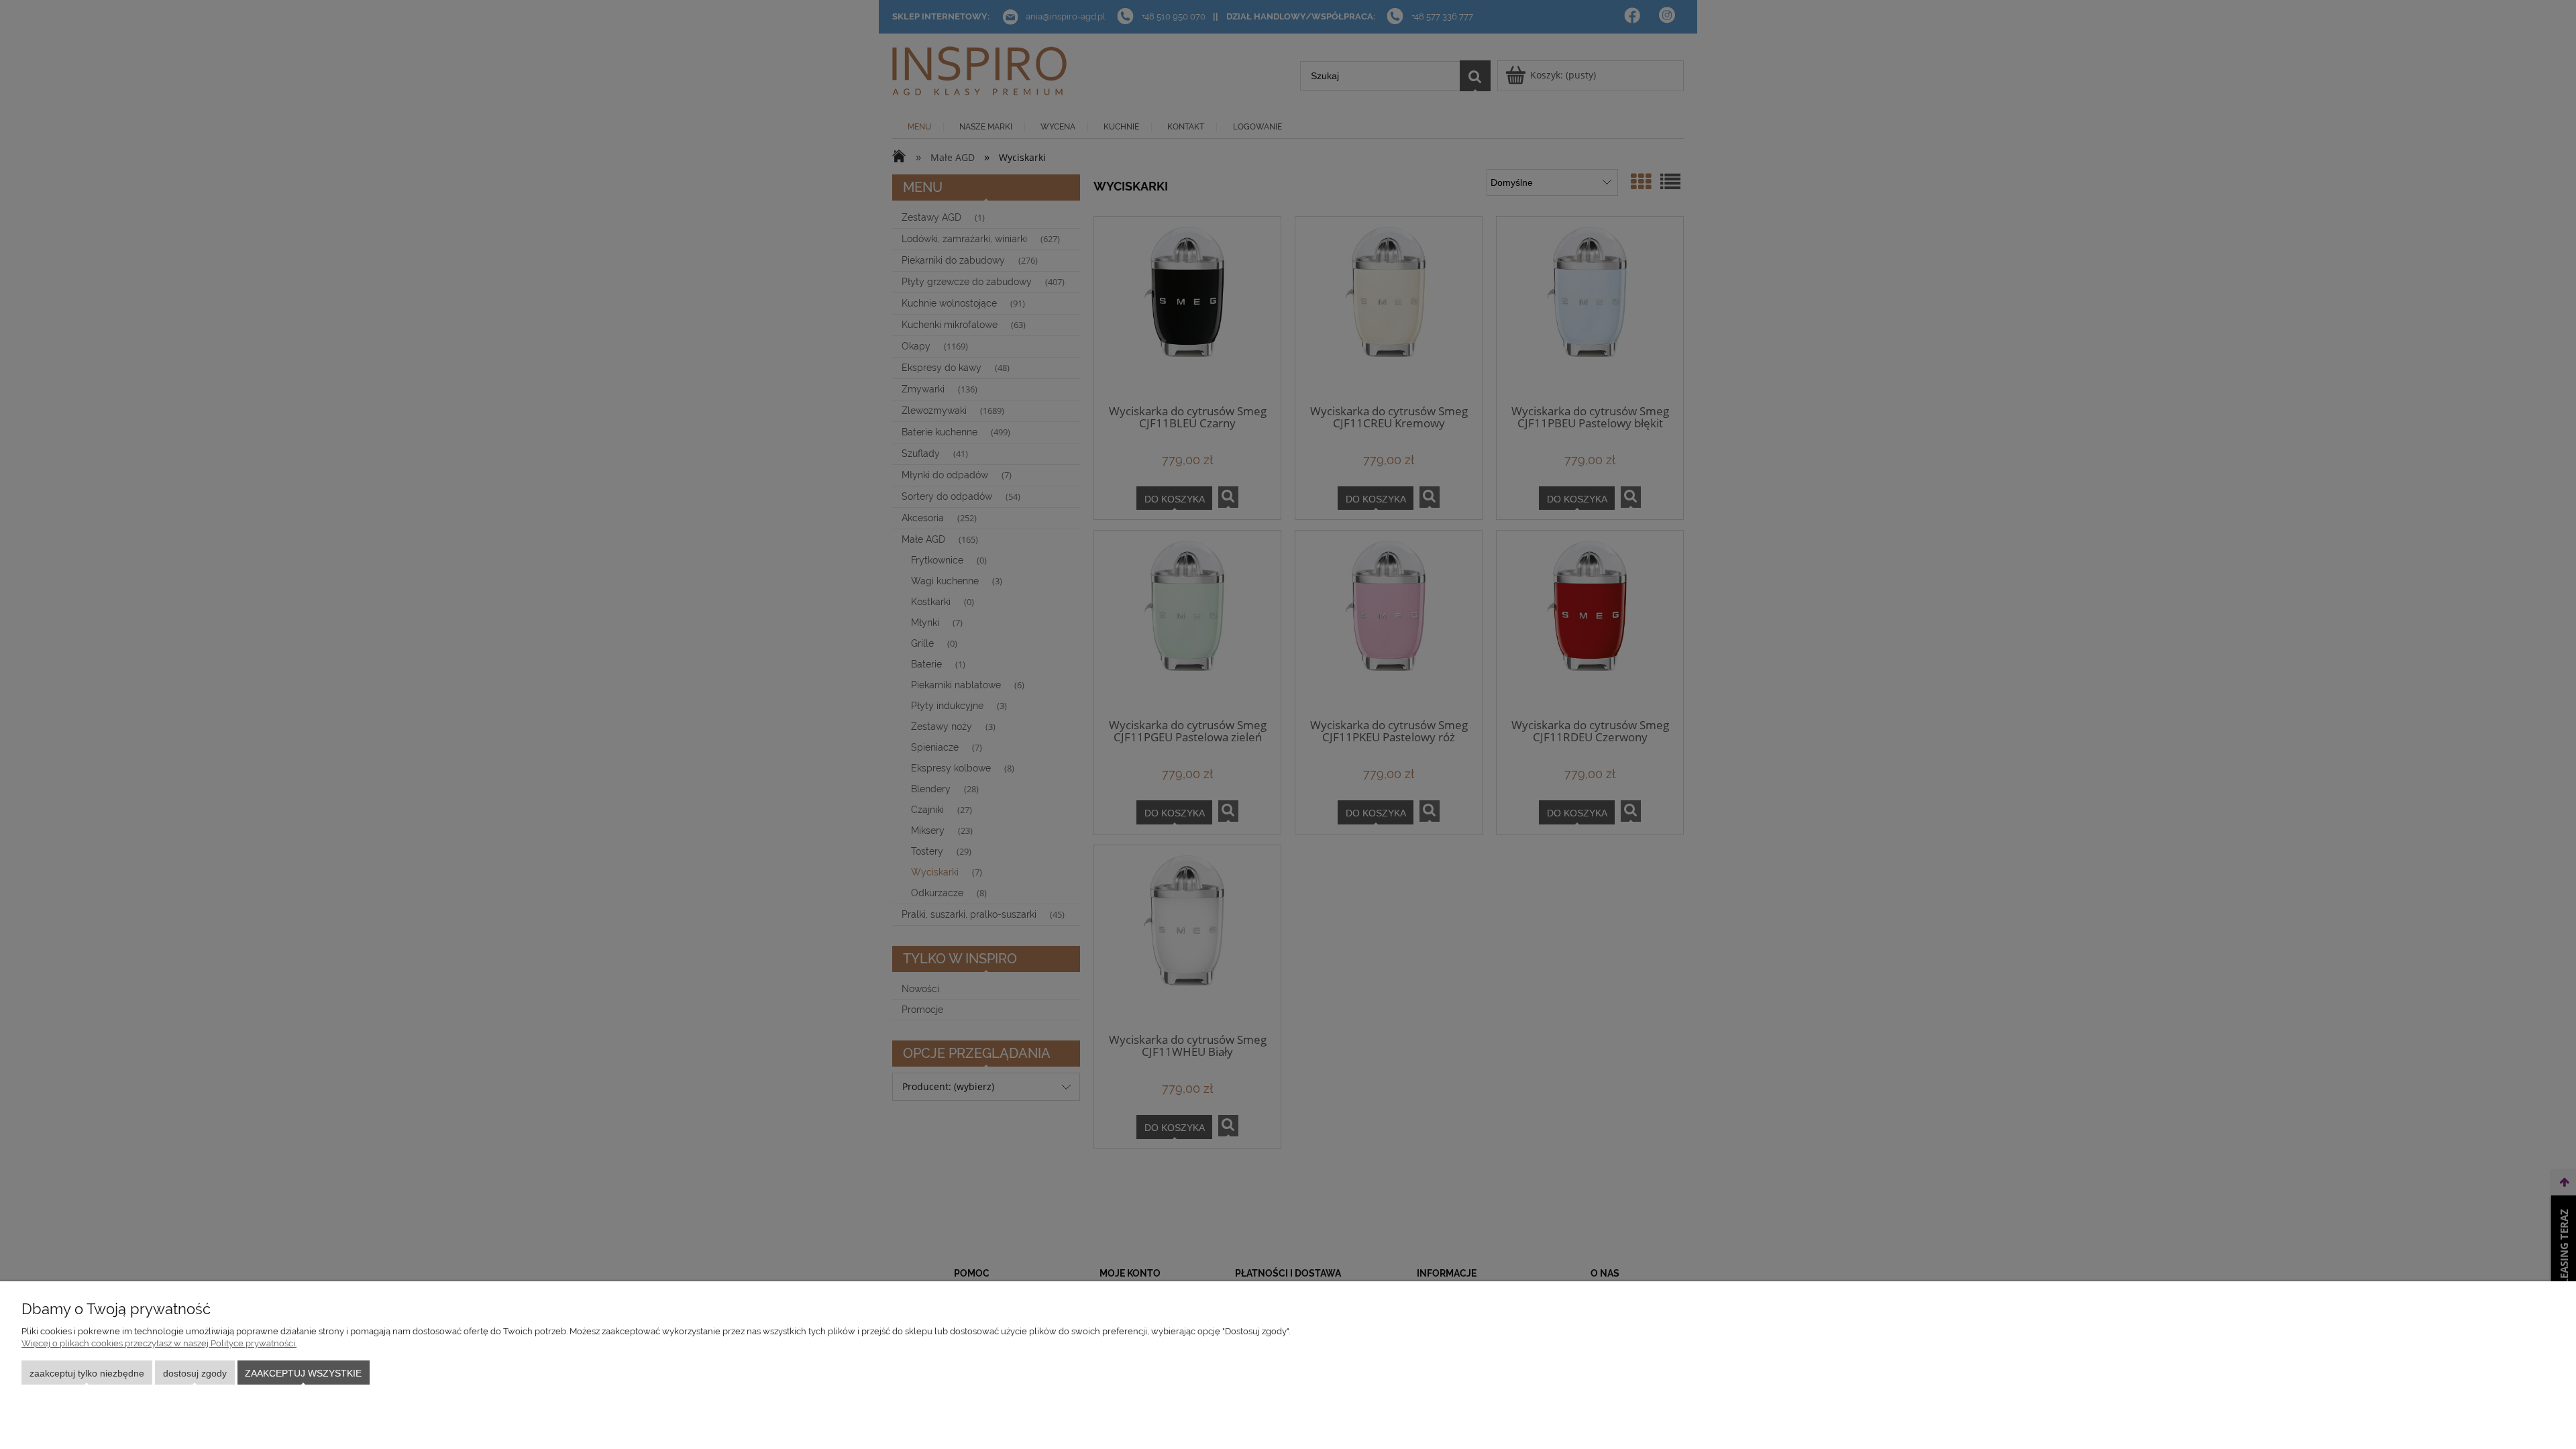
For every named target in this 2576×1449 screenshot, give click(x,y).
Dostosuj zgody (195, 1373)
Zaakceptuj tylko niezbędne (87, 1373)
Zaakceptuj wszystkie (303, 1373)
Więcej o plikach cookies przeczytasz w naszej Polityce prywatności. (159, 1343)
